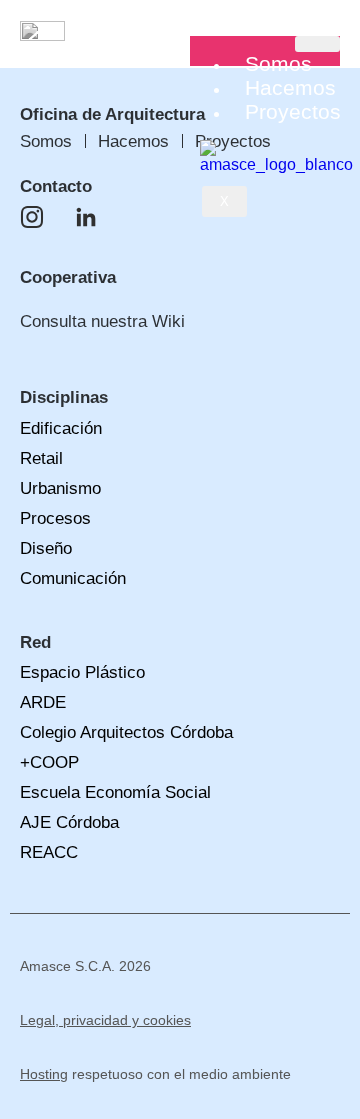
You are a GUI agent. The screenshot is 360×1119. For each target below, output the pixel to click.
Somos (278, 63)
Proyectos (293, 111)
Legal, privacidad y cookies (105, 1020)
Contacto (56, 186)
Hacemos (290, 87)
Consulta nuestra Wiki (102, 321)
